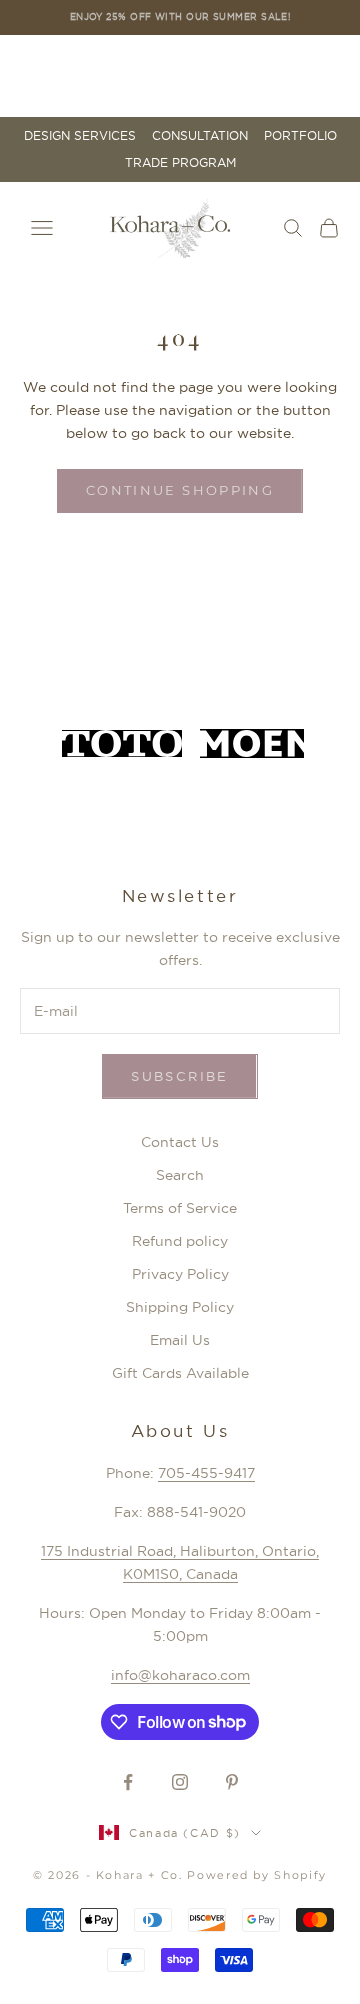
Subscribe (179, 1076)
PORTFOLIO (300, 136)
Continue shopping (180, 490)
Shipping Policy (180, 1307)
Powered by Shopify (257, 1875)
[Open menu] (42, 228)
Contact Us (180, 1142)
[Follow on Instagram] (180, 1782)
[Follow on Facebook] (128, 1782)
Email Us (180, 1340)
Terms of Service (180, 1208)
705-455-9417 (206, 1473)
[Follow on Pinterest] (232, 1782)
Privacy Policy (180, 1274)
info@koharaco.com (180, 1675)
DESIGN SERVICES (80, 136)
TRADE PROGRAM (180, 163)
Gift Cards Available (180, 1373)
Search (180, 1175)
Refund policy (180, 1241)
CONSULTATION (200, 136)
